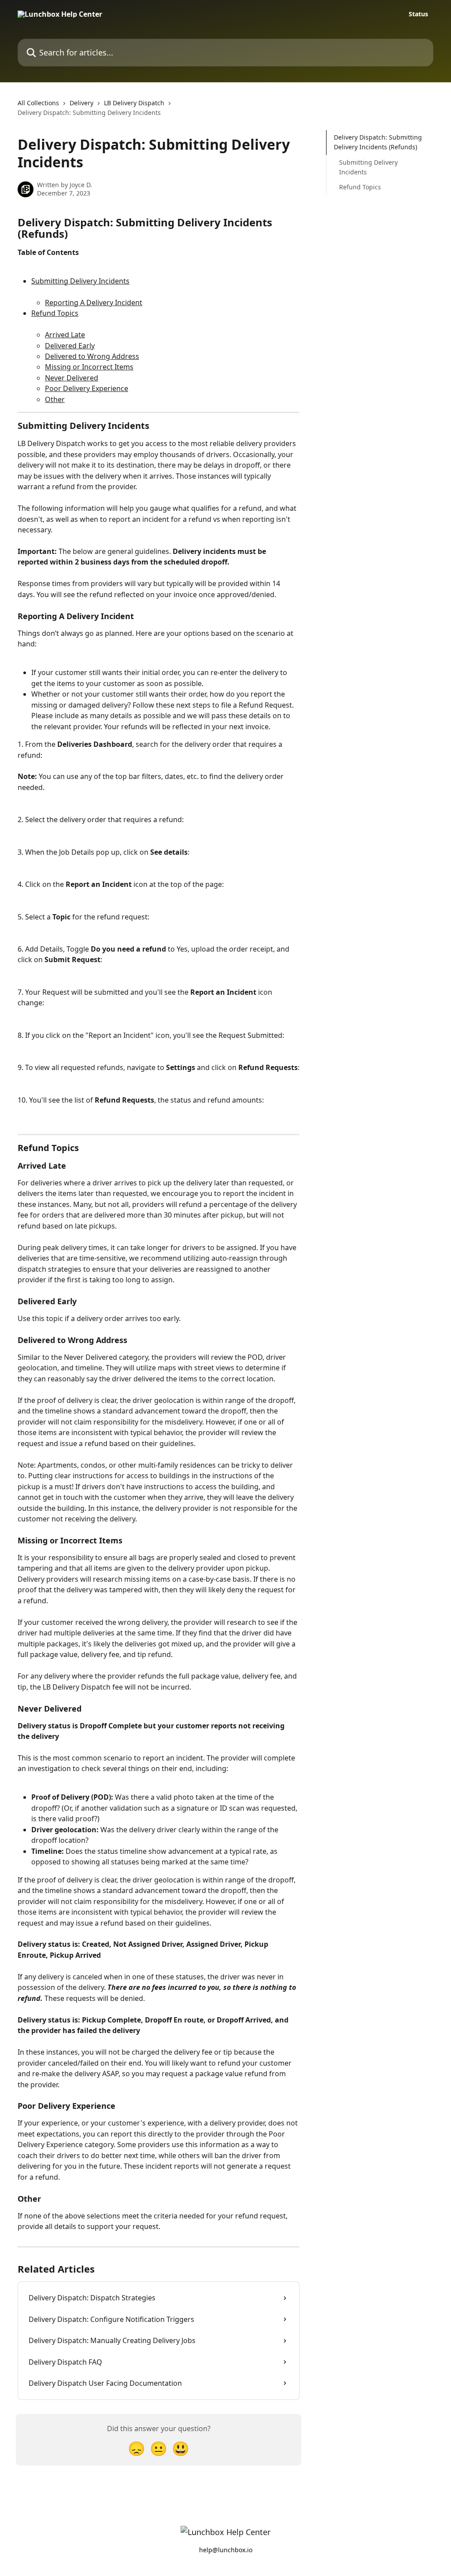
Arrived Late (65, 335)
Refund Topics (55, 313)
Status (418, 14)
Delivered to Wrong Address (92, 356)
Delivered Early (70, 346)
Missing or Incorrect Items (89, 367)
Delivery (81, 103)
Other (55, 399)
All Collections (38, 103)
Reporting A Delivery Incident (94, 303)
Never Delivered (72, 378)
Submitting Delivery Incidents (80, 281)
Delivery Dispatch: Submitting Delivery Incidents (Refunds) (378, 142)
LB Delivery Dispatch (134, 103)
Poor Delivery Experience (87, 388)
